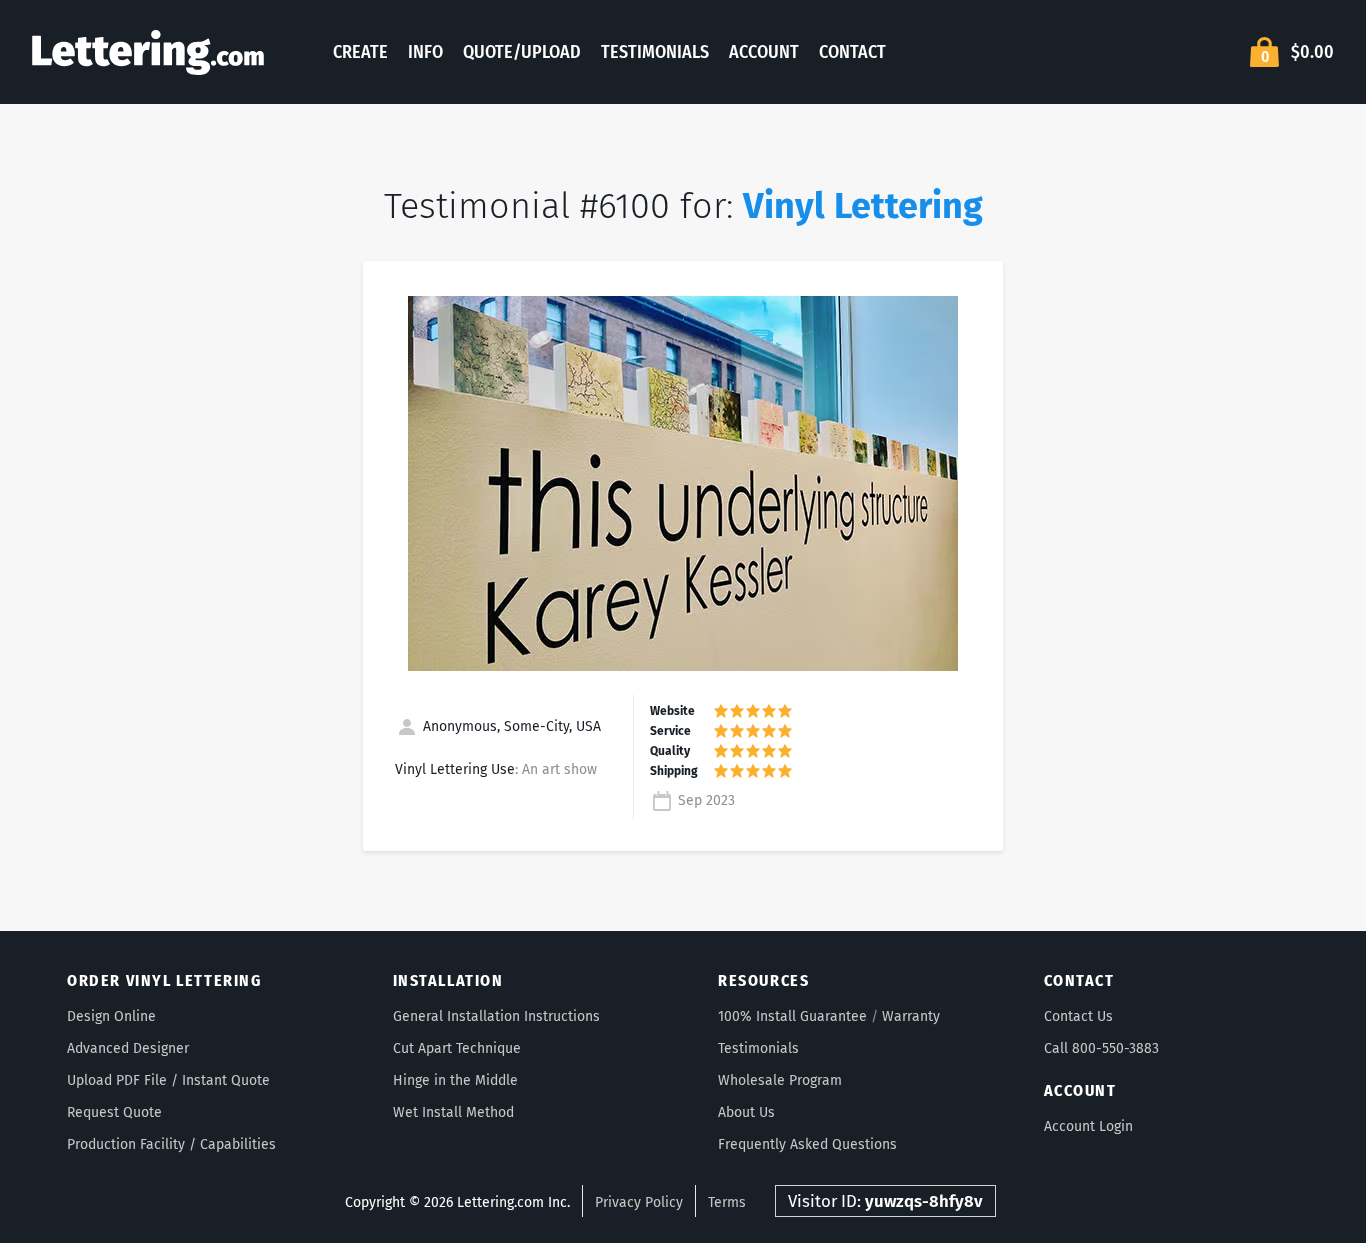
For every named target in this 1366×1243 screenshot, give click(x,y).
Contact (852, 52)
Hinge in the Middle (455, 1080)
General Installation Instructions (496, 1016)
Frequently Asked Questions (807, 1144)
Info (425, 52)
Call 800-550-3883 (1101, 1048)
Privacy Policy (639, 1202)
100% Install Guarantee (792, 1016)
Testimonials (655, 52)
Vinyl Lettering (863, 206)
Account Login (1088, 1126)
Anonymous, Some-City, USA (510, 726)
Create (360, 52)
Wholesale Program (780, 1080)
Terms (727, 1202)
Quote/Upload (522, 52)
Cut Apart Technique (457, 1048)
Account (764, 52)
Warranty (911, 1016)
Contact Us (1078, 1016)
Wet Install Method (453, 1112)
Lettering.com (148, 52)
